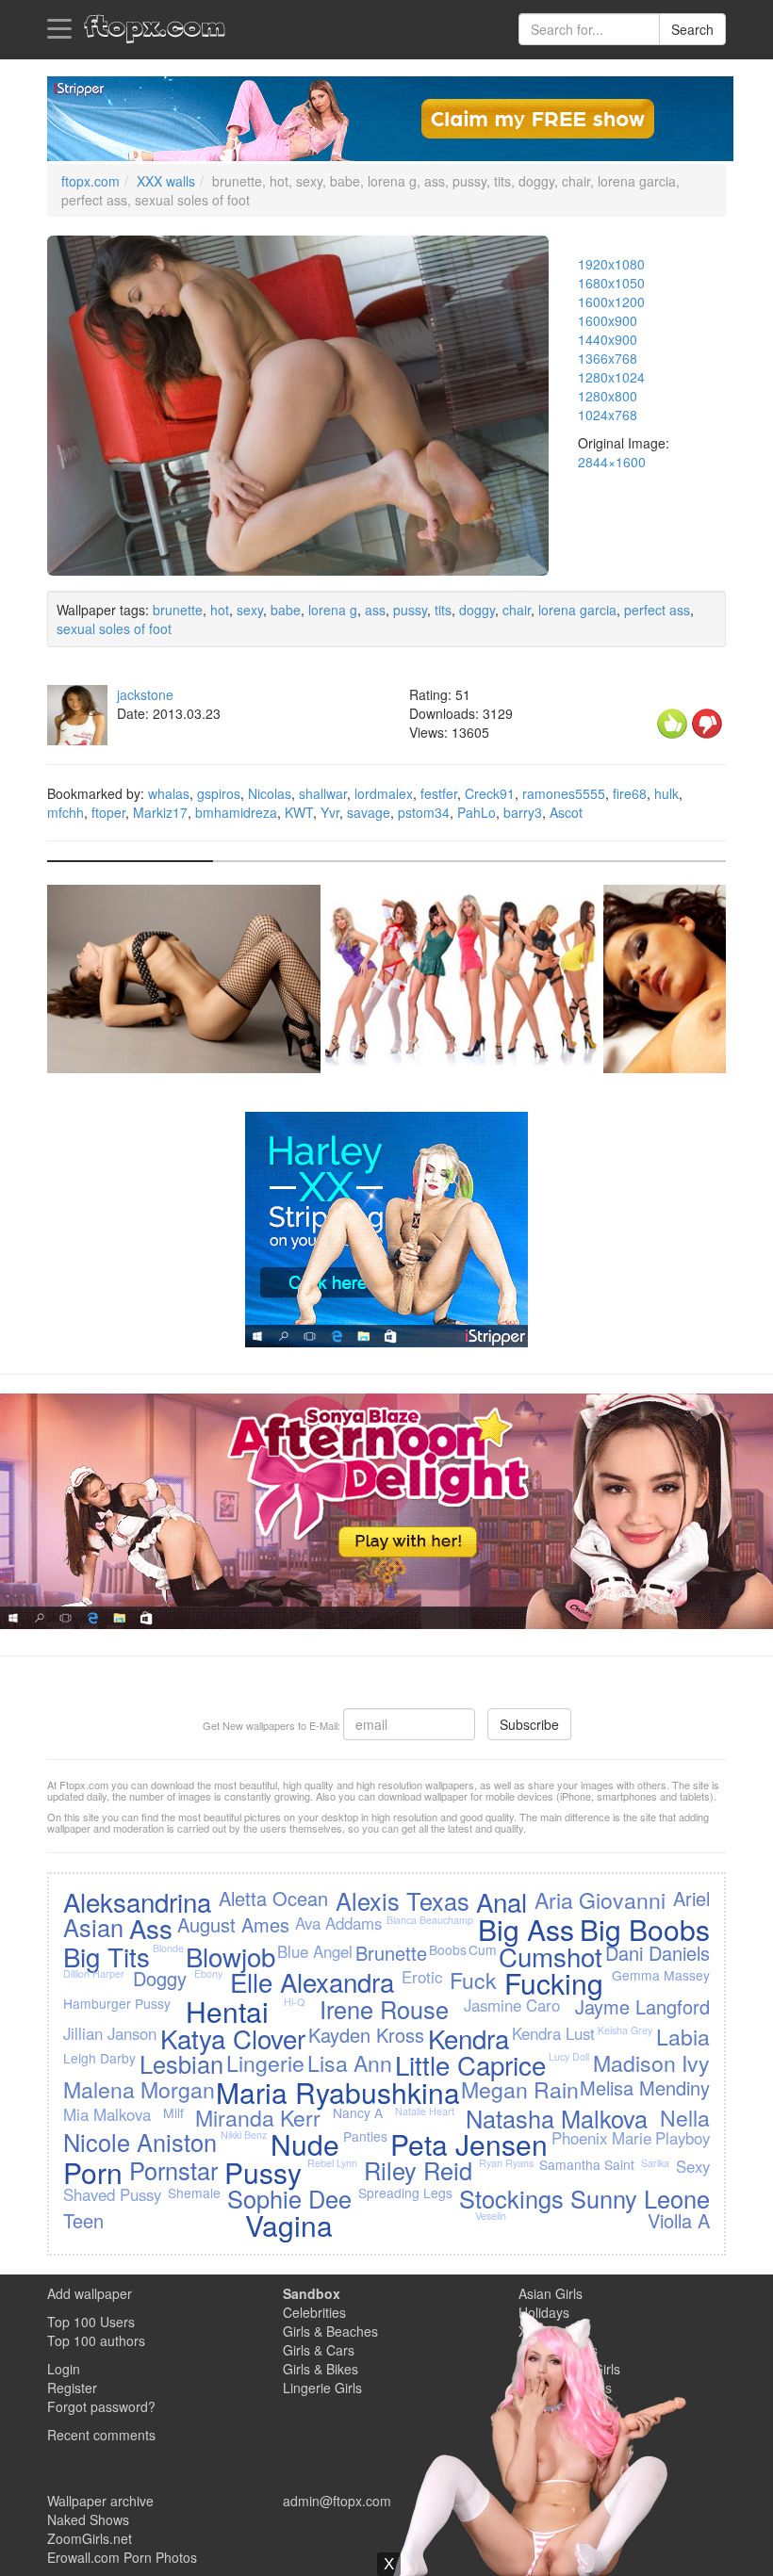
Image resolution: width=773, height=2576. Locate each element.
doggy (477, 610)
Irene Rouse (384, 2009)
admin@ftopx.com (337, 2501)
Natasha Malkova (557, 2118)
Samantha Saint (587, 2164)
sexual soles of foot (114, 628)
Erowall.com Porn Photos (122, 2557)
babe (286, 610)
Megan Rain (520, 2089)
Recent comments (101, 2435)
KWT (299, 812)
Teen (83, 2220)
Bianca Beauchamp (430, 1920)
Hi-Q (294, 2002)
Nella (685, 2117)
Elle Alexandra (312, 1981)
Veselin (491, 2216)
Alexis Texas (403, 1900)
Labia (683, 2036)
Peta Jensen (469, 2144)
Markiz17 (160, 812)
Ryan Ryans (506, 2163)
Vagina (289, 2225)
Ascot (566, 812)
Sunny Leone (640, 2198)
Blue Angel (315, 1951)
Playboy (683, 2138)
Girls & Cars (319, 2350)
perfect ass (657, 610)
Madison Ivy (651, 2062)
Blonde (168, 1948)
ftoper (108, 812)
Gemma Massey (661, 1975)
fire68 (630, 793)
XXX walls (166, 181)
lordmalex (384, 793)
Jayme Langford (642, 2006)
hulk (666, 793)
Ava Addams (338, 1923)
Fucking (554, 1983)
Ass (151, 1928)
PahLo (477, 812)
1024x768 (608, 415)
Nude (305, 2144)
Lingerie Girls (322, 2388)
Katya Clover (233, 2038)
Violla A (679, 2220)
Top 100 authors (96, 2340)
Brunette (391, 1953)
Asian (93, 1927)
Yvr (330, 812)
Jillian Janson (110, 2033)
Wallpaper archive (100, 2501)
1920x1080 (611, 264)
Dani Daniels (658, 1953)
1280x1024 (611, 377)
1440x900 (608, 339)
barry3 (523, 812)
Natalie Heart (425, 2111)
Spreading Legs (405, 2193)
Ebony (208, 1973)
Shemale (194, 2193)
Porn (93, 2172)
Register (72, 2388)
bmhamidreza (236, 812)
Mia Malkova (107, 2114)
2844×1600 (612, 462)
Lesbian (181, 2063)
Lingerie (265, 2062)
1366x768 (608, 358)
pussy (410, 610)
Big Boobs (645, 1929)
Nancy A (358, 2112)
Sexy (693, 2166)
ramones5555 (564, 793)
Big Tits (107, 1956)
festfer (439, 793)
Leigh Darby (99, 2058)
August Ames (233, 1924)
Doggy (160, 1978)
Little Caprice (470, 2064)
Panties (365, 2136)
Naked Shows (88, 2519)
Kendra (469, 2038)
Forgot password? (101, 2406)
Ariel (691, 1898)
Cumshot (551, 1956)
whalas (169, 793)
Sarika (655, 2163)
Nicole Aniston (140, 2142)
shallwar (323, 793)
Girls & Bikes (321, 2369)
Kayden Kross (366, 2035)
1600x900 (608, 320)
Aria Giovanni (600, 1899)
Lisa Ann (350, 2062)
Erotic (422, 1977)
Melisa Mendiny (645, 2087)
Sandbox (312, 2293)
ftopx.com (90, 181)
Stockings (511, 2198)
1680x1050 (611, 283)
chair (517, 610)
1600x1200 (611, 302)
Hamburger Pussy (117, 2003)
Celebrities (314, 2312)
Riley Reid (418, 2170)
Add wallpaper (90, 2293)
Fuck (473, 1980)
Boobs (448, 1949)
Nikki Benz (244, 2135)
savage (369, 812)
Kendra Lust (553, 2033)
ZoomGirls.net (90, 2538)
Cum (483, 1949)
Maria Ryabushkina (338, 2092)
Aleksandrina (137, 1901)
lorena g (333, 610)
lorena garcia (577, 610)
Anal (502, 1901)
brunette (178, 610)
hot (220, 610)
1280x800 (608, 396)
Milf (173, 2112)
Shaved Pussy (112, 2194)
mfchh (66, 812)
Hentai (227, 2011)
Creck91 (490, 793)
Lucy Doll (569, 2056)
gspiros (219, 793)
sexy (250, 610)
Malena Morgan (139, 2089)
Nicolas (270, 793)
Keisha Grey (625, 2030)
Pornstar (173, 2170)
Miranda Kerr (258, 2117)
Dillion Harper (94, 1973)
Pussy (263, 2172)
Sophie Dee (289, 2198)
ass (375, 610)
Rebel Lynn (332, 2163)
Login (64, 2369)
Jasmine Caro (512, 2005)
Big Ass (526, 1929)
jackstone (145, 694)
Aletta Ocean (273, 1898)
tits (443, 610)
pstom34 (424, 812)
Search (692, 29)
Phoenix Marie (601, 2138)
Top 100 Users (91, 2322)
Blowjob (230, 1956)
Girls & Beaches (330, 2331)
